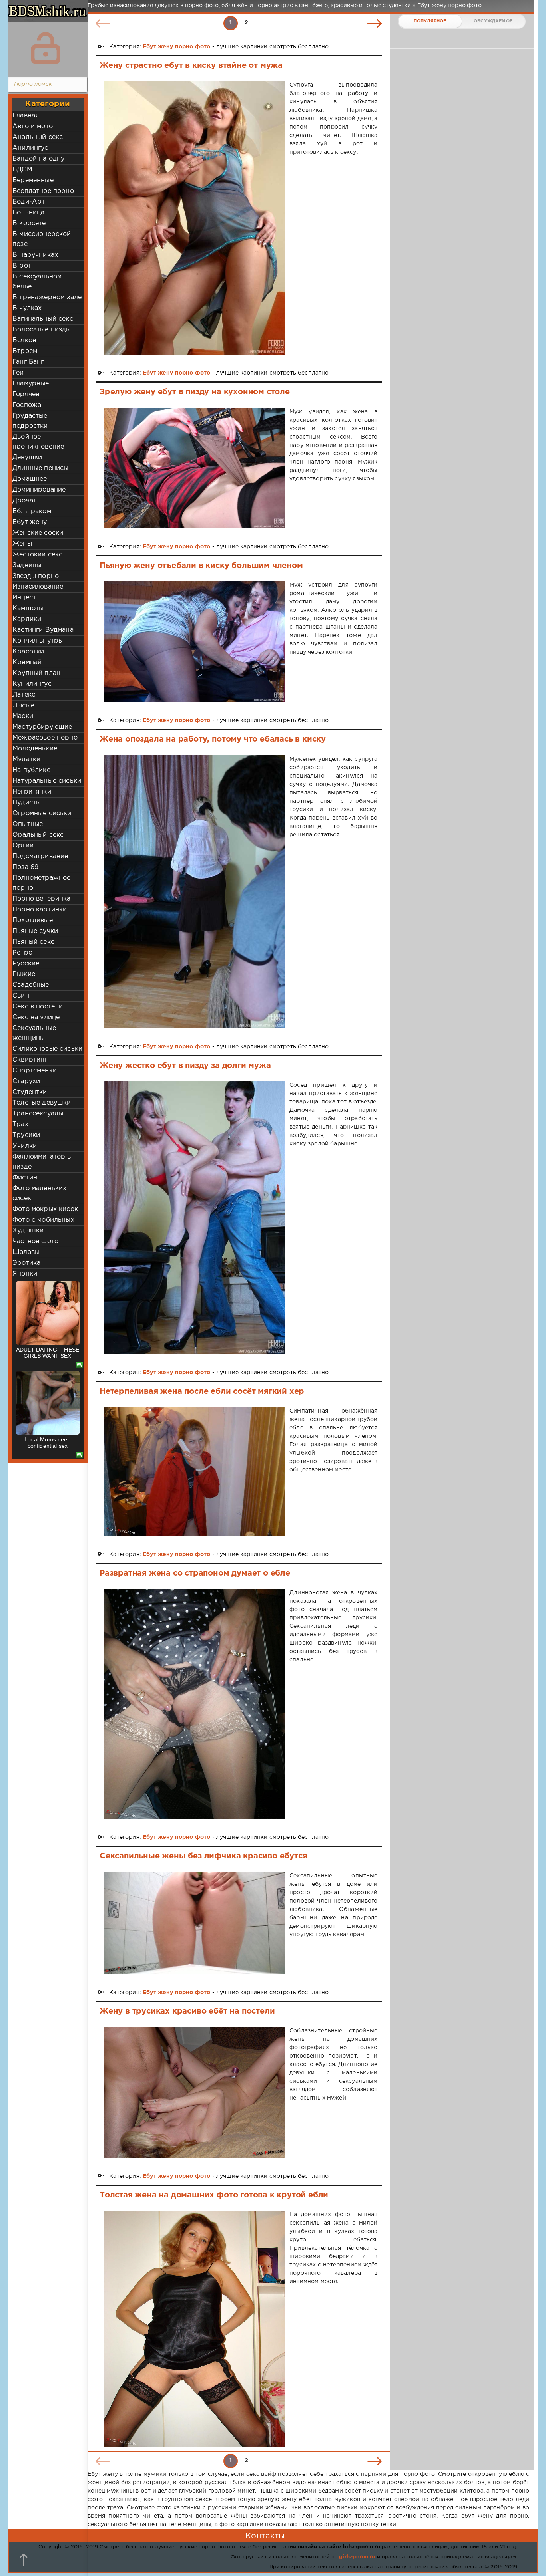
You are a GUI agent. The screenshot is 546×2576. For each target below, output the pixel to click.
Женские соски (38, 533)
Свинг (22, 996)
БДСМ (22, 170)
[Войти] (46, 48)
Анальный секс (38, 137)
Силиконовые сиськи (47, 1049)
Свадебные (31, 985)
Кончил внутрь (37, 641)
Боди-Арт (29, 202)
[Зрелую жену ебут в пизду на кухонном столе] (194, 468)
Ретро (22, 953)
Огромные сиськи (42, 813)
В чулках (27, 308)
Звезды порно (36, 576)
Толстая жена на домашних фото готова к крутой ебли (214, 2195)
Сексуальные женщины (34, 1033)
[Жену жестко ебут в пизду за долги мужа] (194, 1218)
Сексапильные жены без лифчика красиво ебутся (203, 1856)
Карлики (27, 619)
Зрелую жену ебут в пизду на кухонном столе (195, 392)
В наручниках (35, 255)
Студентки (30, 1092)
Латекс (24, 695)
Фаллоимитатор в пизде (42, 1162)
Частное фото (35, 1241)
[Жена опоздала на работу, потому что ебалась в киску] (194, 892)
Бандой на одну (38, 159)
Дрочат (24, 501)
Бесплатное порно (43, 191)
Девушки (27, 457)
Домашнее (30, 479)
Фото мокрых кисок (45, 1209)
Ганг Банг (28, 362)
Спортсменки (35, 1071)
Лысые (23, 706)
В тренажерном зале (47, 297)
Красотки (28, 652)
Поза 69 (25, 867)
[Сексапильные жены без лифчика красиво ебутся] (194, 1923)
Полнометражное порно (41, 883)
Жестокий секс (37, 555)
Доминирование (39, 490)
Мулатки (26, 759)
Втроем (25, 351)
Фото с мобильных (43, 1220)
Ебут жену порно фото (176, 47)
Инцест (24, 598)
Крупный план (36, 673)
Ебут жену (30, 522)
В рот (22, 266)
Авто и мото (33, 126)
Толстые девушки (42, 1103)
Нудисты (27, 803)
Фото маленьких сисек (39, 1193)
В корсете (29, 223)
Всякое (24, 340)
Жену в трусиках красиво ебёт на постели (187, 2011)
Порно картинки (40, 910)
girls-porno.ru (357, 2557)
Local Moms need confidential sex (48, 1443)
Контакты (265, 2536)
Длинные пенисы (40, 468)
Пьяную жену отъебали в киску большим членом (201, 566)
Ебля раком (32, 511)
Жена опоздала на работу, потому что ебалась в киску (213, 739)
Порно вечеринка (42, 899)
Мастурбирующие (42, 727)
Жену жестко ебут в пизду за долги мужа (185, 1066)
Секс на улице (36, 1017)
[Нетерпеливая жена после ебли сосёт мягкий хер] (194, 1471)
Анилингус (30, 148)
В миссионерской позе (42, 239)
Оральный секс (38, 835)
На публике (31, 770)
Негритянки (32, 792)
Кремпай (27, 662)
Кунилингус (32, 684)
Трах (20, 1124)
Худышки (28, 1231)
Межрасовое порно (45, 738)
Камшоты (28, 608)
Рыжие (24, 974)
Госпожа (27, 405)
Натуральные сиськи (47, 781)
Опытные (28, 824)
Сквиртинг (30, 1060)
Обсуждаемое (493, 21)
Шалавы (26, 1252)
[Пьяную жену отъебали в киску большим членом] (194, 642)
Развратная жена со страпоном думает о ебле (195, 1573)
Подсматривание (40, 856)
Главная (26, 116)
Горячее (26, 394)
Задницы (27, 565)
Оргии (23, 846)
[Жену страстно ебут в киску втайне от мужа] (194, 218)
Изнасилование (38, 587)
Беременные (33, 180)
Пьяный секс (33, 942)
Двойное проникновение (38, 442)
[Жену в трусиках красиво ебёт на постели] (194, 2092)
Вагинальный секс (43, 319)
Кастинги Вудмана (43, 630)
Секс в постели (38, 1007)
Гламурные (31, 384)
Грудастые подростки (30, 421)
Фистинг (26, 1178)
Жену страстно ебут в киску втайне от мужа (191, 65)
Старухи (26, 1081)
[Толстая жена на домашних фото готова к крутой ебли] (194, 2328)
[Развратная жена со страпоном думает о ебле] (194, 1704)
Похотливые (33, 920)
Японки (25, 1274)
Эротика (26, 1263)
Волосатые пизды (42, 330)
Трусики (26, 1135)
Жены (22, 544)
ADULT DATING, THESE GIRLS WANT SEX (48, 1353)
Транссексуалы (38, 1114)
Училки (25, 1146)
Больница (28, 213)
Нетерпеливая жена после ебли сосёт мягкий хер (202, 1391)
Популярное (430, 21)
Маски (23, 716)
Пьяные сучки (35, 931)
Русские (26, 964)
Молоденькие (35, 749)
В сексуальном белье (37, 282)
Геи (18, 373)
